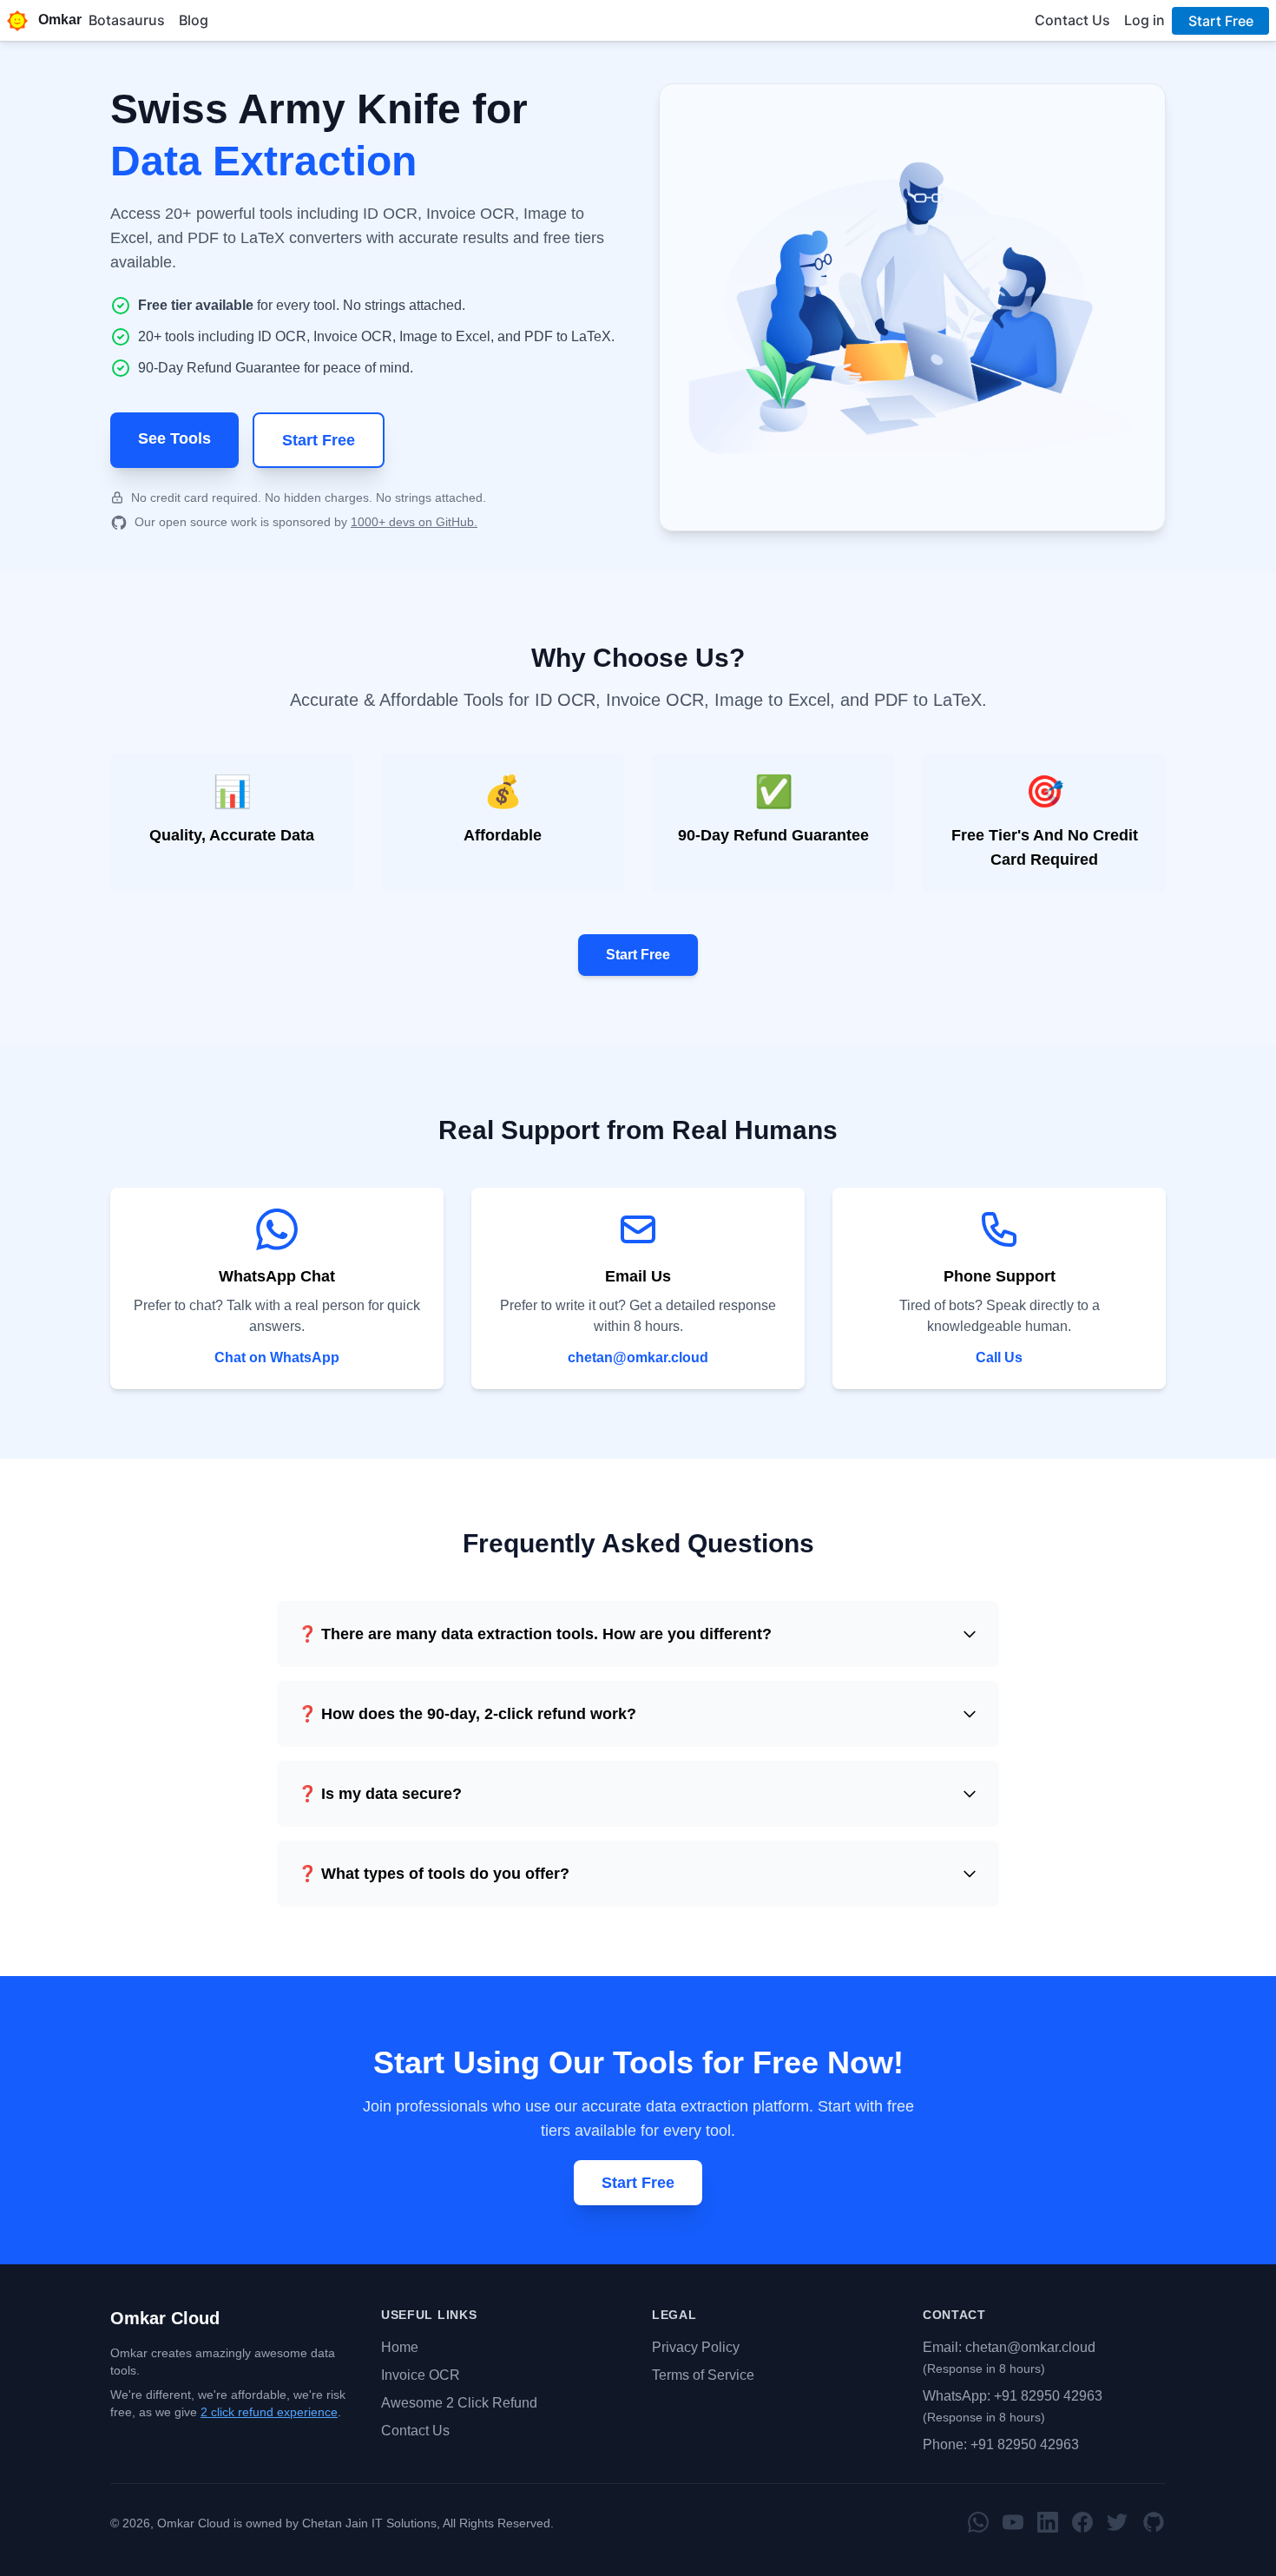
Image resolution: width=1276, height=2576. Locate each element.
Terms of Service (703, 2375)
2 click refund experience (269, 2412)
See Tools (174, 438)
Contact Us (415, 2431)
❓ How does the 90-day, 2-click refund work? (467, 1714)
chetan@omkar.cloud (638, 1357)
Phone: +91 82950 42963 (1001, 2444)
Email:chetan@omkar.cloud (1009, 2347)
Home (400, 2347)
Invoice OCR (421, 2375)
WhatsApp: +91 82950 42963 (1013, 2396)
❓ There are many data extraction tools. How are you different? (535, 1634)
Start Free (319, 440)
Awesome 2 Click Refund (459, 2403)
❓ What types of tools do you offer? (434, 1874)
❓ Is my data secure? (380, 1794)
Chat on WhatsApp (277, 1357)
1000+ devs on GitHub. (414, 522)
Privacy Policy (696, 2347)
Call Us (999, 1357)
